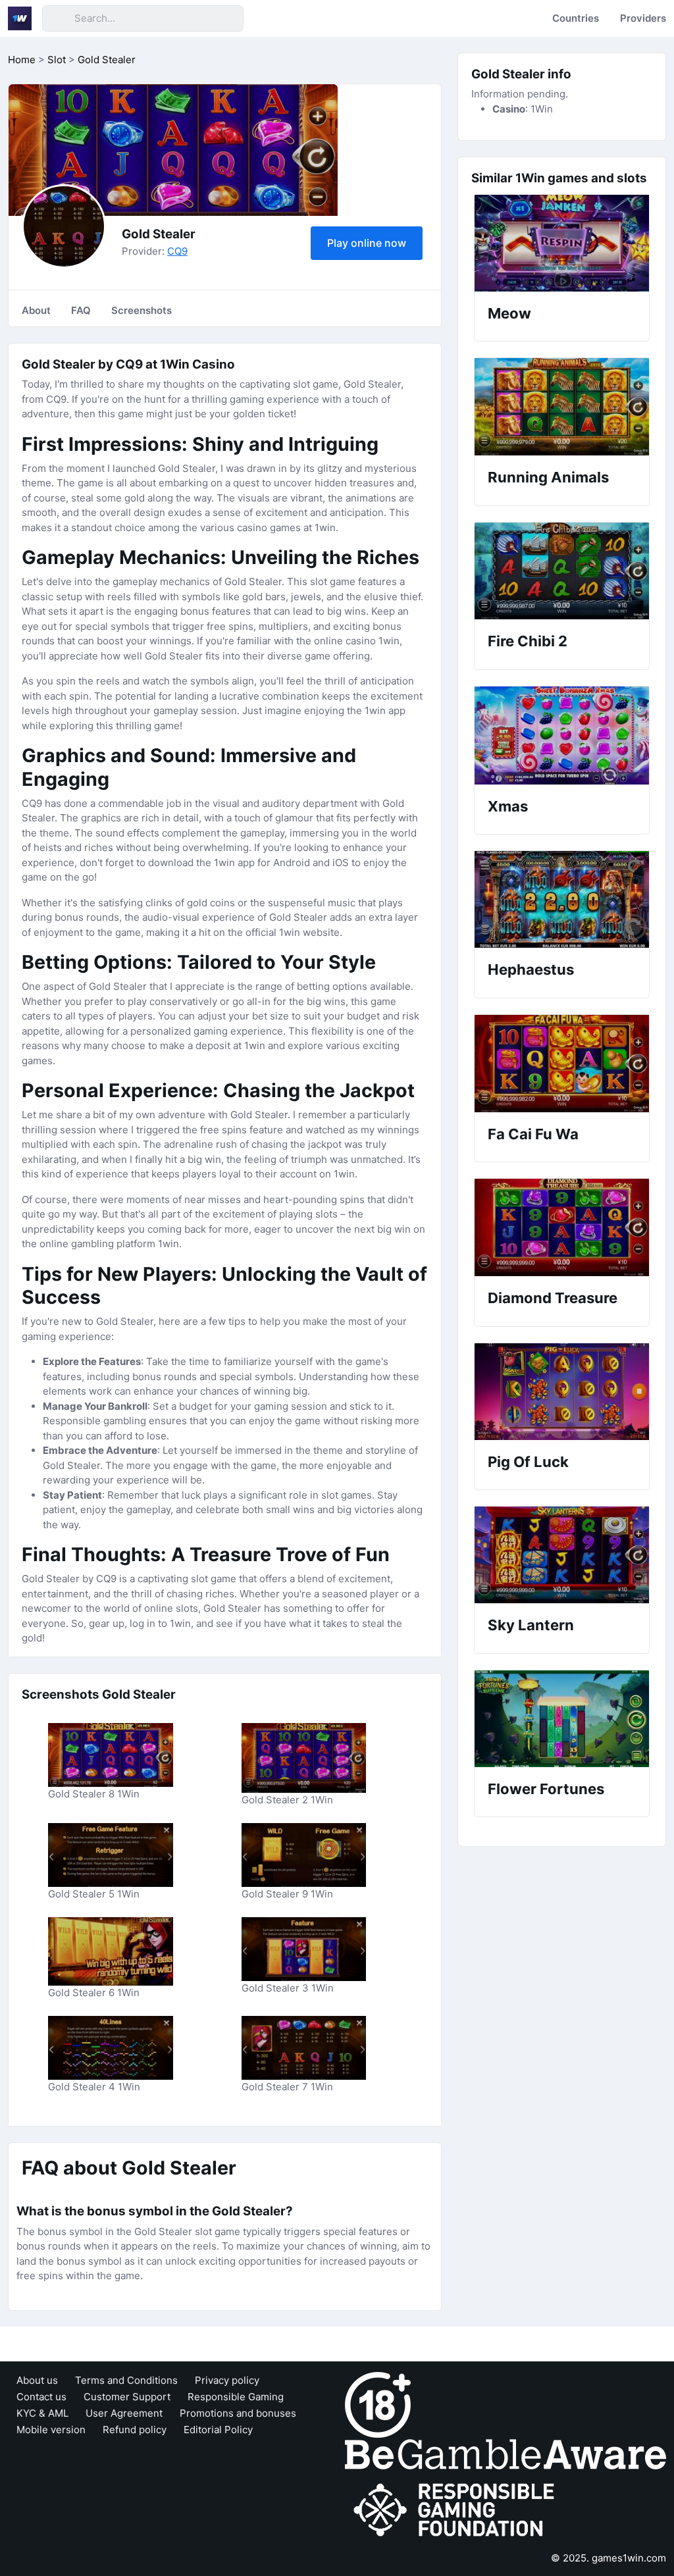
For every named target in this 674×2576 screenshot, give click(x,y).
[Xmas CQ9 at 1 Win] (562, 735)
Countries (576, 18)
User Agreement (124, 2413)
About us (37, 2380)
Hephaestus (531, 969)
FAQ (81, 310)
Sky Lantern (531, 1625)
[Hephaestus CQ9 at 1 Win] (562, 899)
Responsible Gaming (236, 2397)
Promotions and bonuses (238, 2413)
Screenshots (142, 310)
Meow (509, 313)
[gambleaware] (505, 2453)
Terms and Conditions (126, 2380)
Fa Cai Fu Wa (533, 1134)
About (36, 310)
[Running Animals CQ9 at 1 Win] (562, 407)
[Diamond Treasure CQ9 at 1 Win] (562, 1227)
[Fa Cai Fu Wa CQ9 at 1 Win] (562, 1064)
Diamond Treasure (553, 1298)
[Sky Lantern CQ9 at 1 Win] (562, 1555)
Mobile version (51, 2430)
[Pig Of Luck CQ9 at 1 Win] (562, 1392)
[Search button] (58, 18)
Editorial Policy (218, 2430)
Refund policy (135, 2430)
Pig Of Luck (528, 1462)
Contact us (41, 2397)
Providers (643, 18)
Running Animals (548, 477)
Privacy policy (227, 2380)
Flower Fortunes (546, 1789)
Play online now (367, 243)
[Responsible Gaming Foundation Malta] (457, 2510)
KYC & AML (42, 2413)
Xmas (508, 806)
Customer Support (127, 2397)
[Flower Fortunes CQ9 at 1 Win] (562, 1719)
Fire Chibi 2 (528, 641)
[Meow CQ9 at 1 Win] (562, 243)
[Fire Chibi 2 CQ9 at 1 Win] (562, 571)
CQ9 (177, 251)
